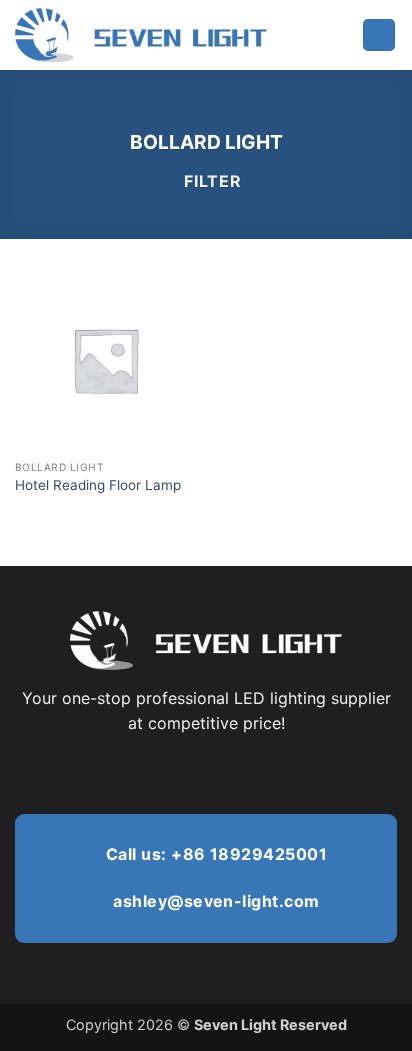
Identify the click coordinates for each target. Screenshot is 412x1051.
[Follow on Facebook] (132, 771)
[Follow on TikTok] (181, 771)
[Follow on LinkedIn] (255, 771)
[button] (379, 35)
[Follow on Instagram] (157, 771)
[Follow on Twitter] (206, 771)
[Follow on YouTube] (279, 771)
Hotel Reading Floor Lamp (98, 485)
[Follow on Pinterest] (230, 771)
